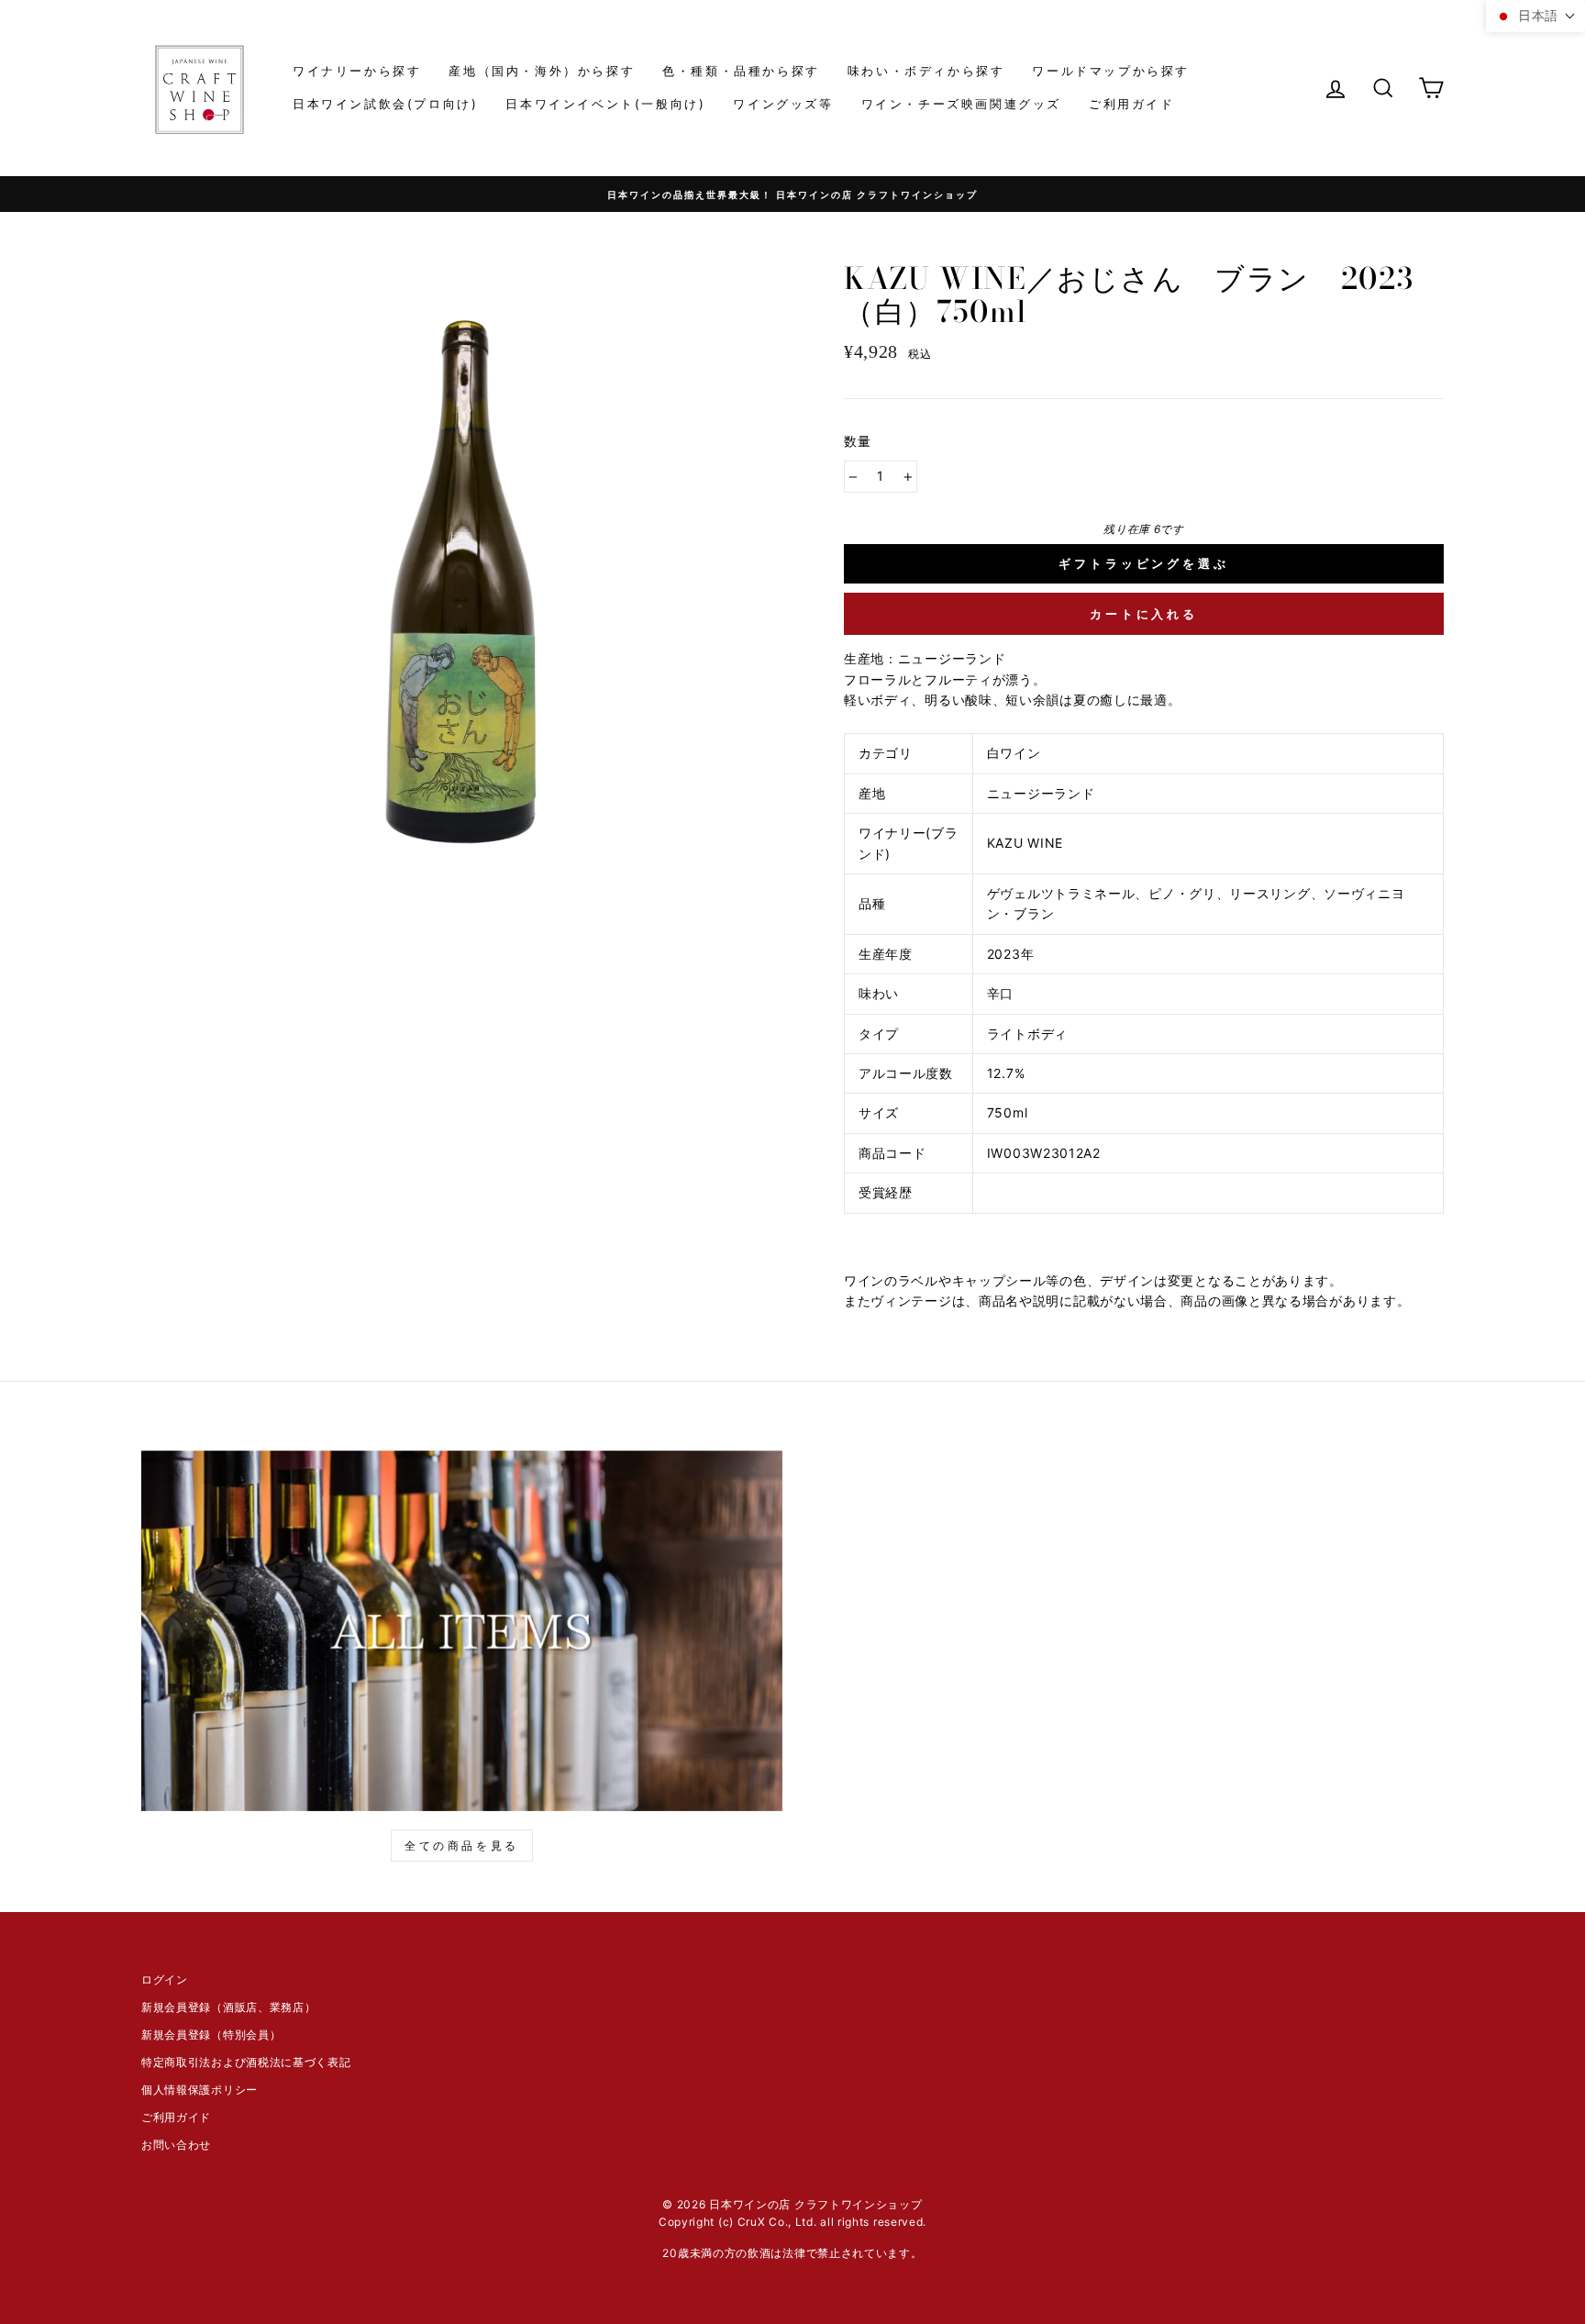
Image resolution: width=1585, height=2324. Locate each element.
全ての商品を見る (462, 1846)
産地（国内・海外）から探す (542, 71)
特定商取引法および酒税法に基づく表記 (246, 2062)
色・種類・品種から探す (741, 71)
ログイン (165, 1979)
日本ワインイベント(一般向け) (605, 104)
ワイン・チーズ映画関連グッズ (961, 104)
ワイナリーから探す (357, 71)
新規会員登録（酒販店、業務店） (229, 2007)
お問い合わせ (176, 2145)
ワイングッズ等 (783, 104)
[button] (1535, 16)
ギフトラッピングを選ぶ (1144, 563)
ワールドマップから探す (1111, 71)
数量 (858, 441)
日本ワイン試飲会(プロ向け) (385, 104)
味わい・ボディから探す (926, 71)
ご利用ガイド (1132, 104)
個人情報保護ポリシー (200, 2090)
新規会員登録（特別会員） (211, 2035)
